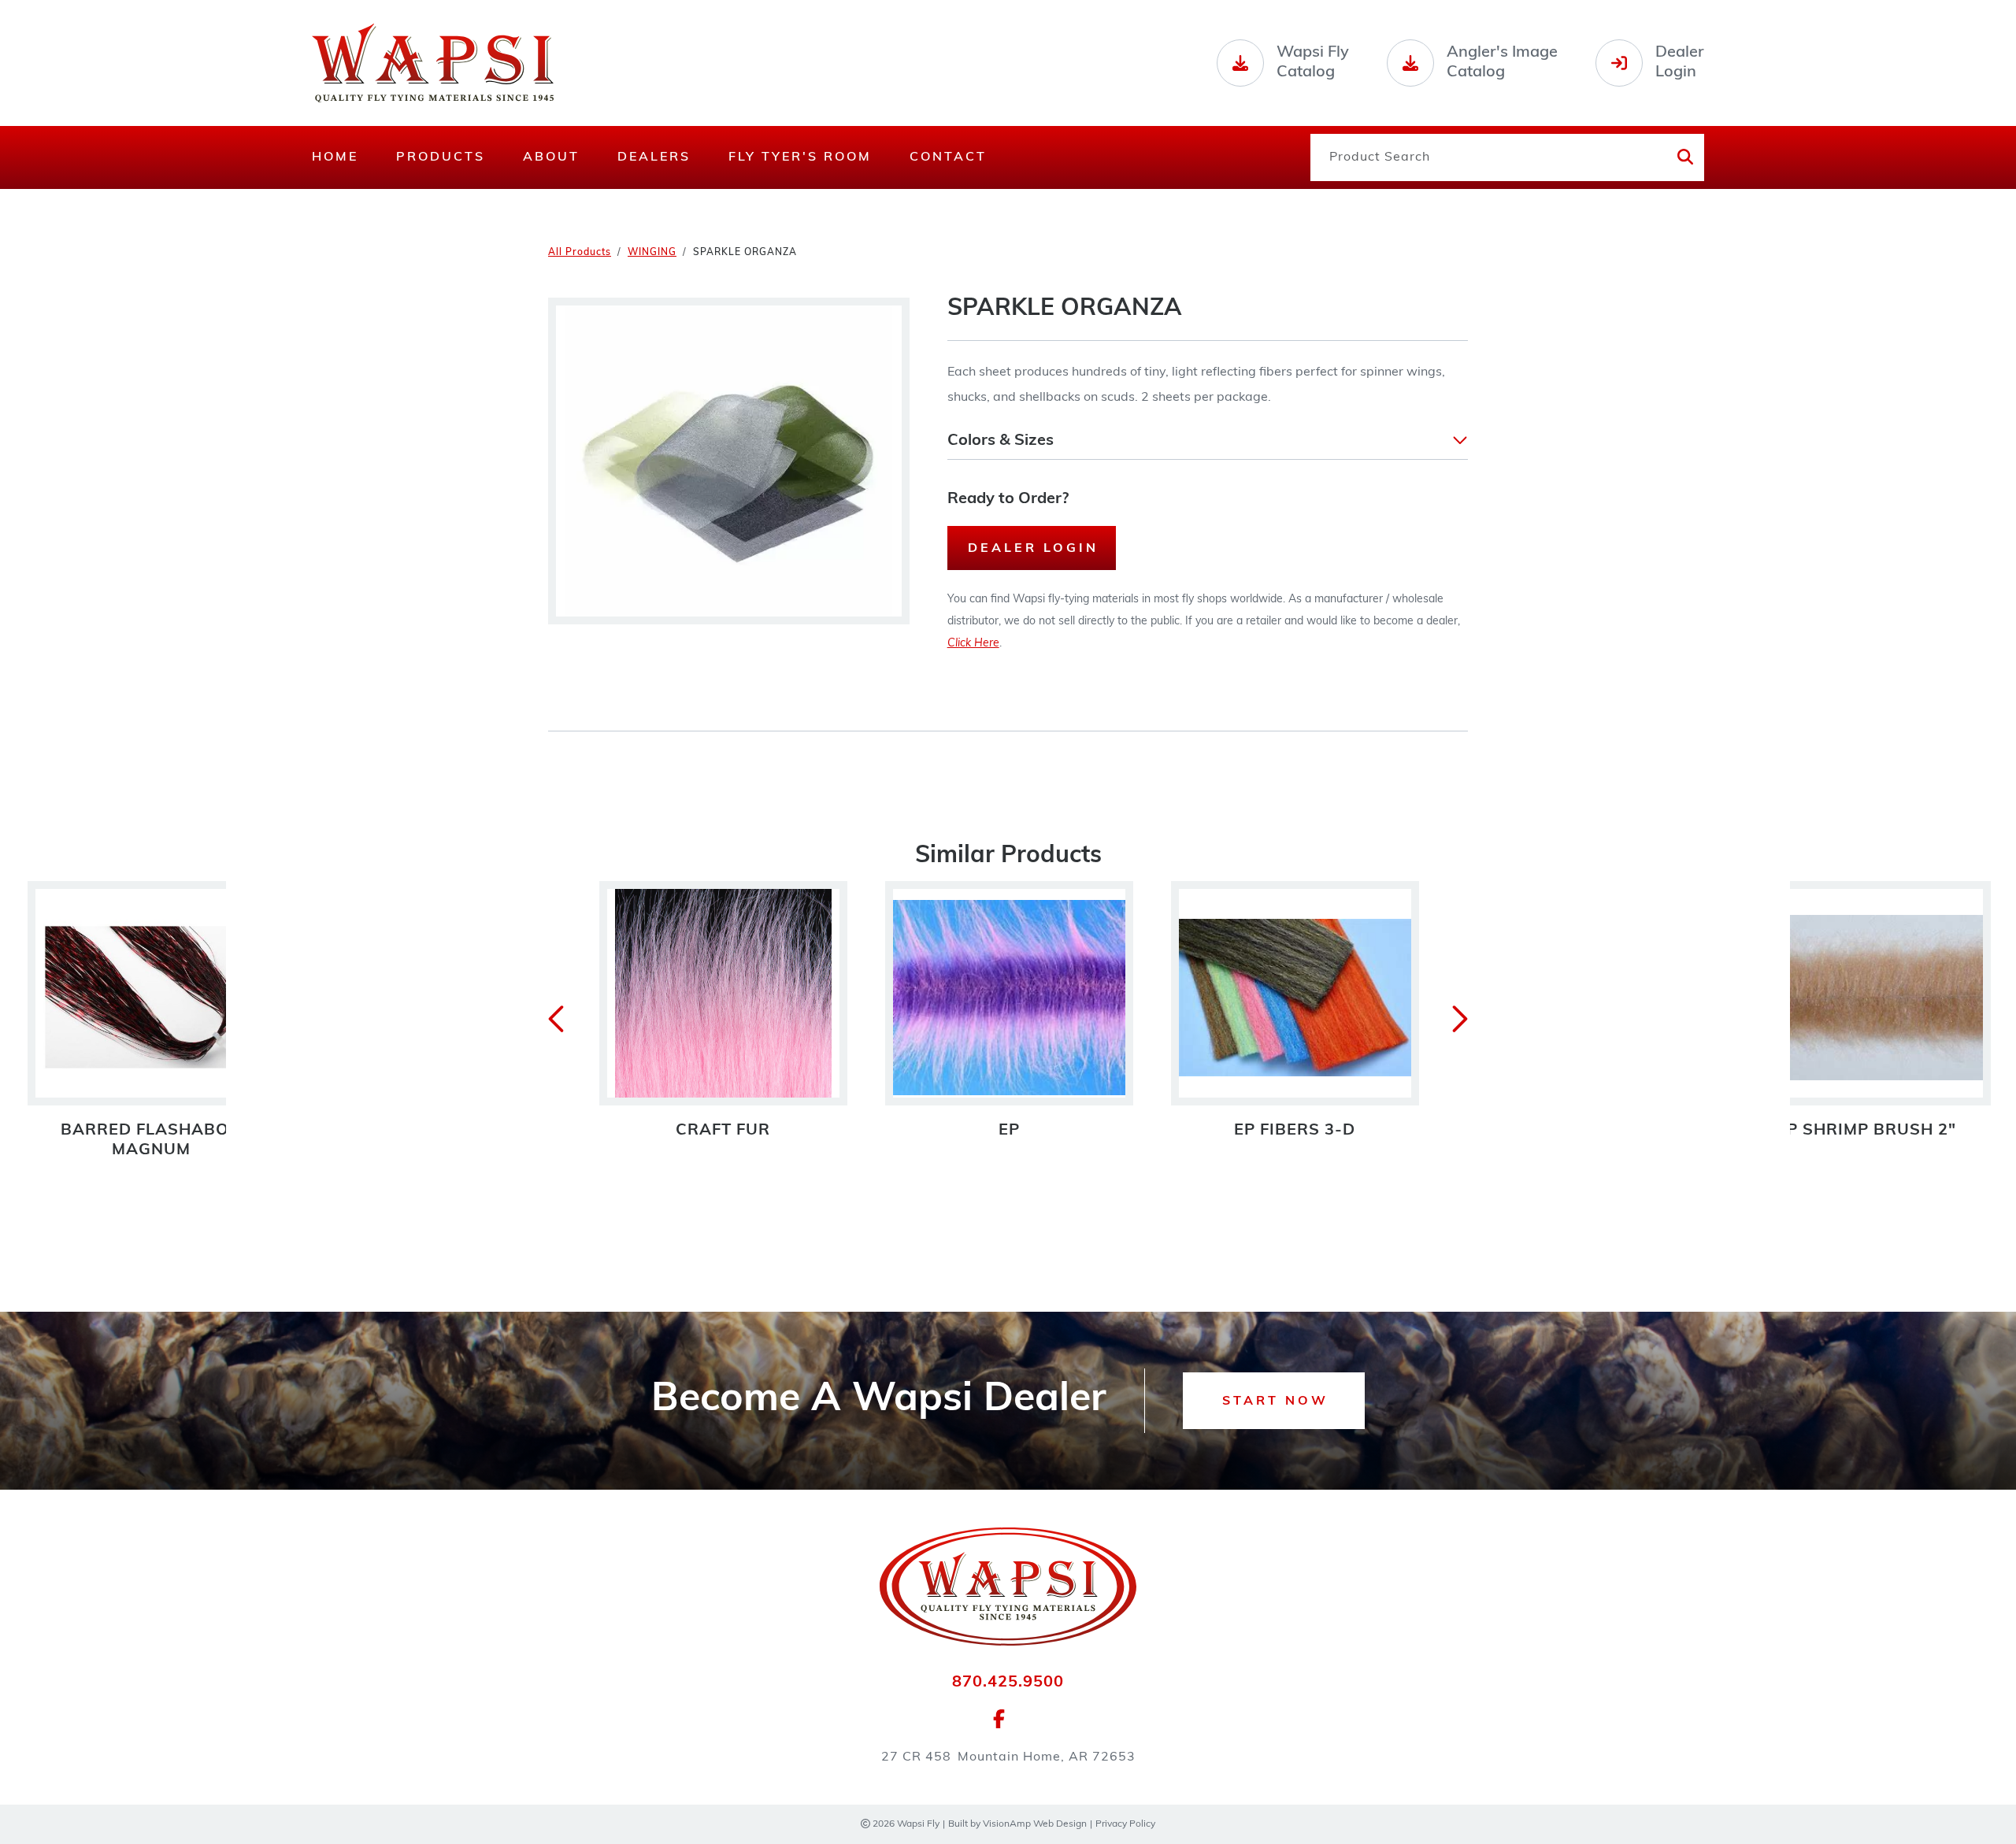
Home (335, 157)
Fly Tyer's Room (800, 157)
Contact (948, 157)
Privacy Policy (1125, 1824)
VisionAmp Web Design (1035, 1824)
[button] (1208, 441)
